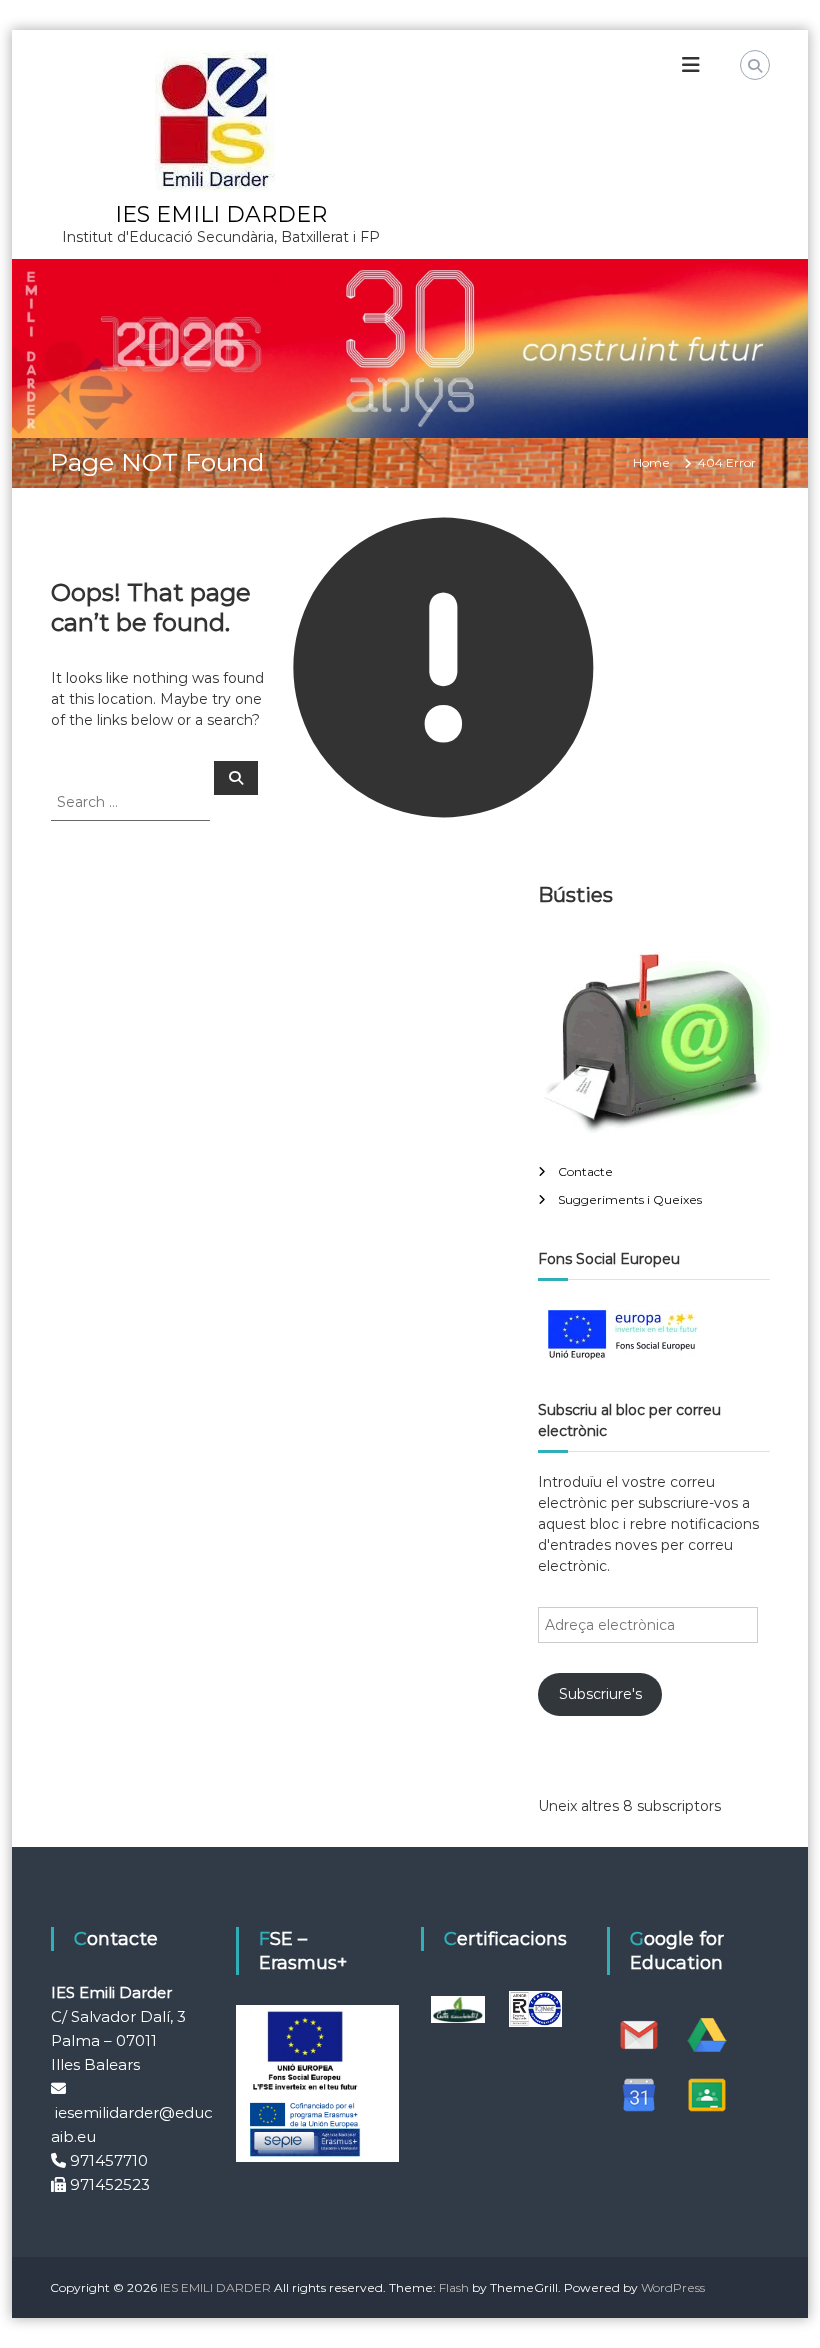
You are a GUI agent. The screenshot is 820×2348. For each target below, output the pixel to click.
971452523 (110, 2184)
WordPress (673, 2287)
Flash (454, 2287)
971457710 (109, 2160)
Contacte (585, 1171)
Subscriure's (600, 1694)
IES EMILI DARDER (221, 214)
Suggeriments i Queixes (630, 1199)
